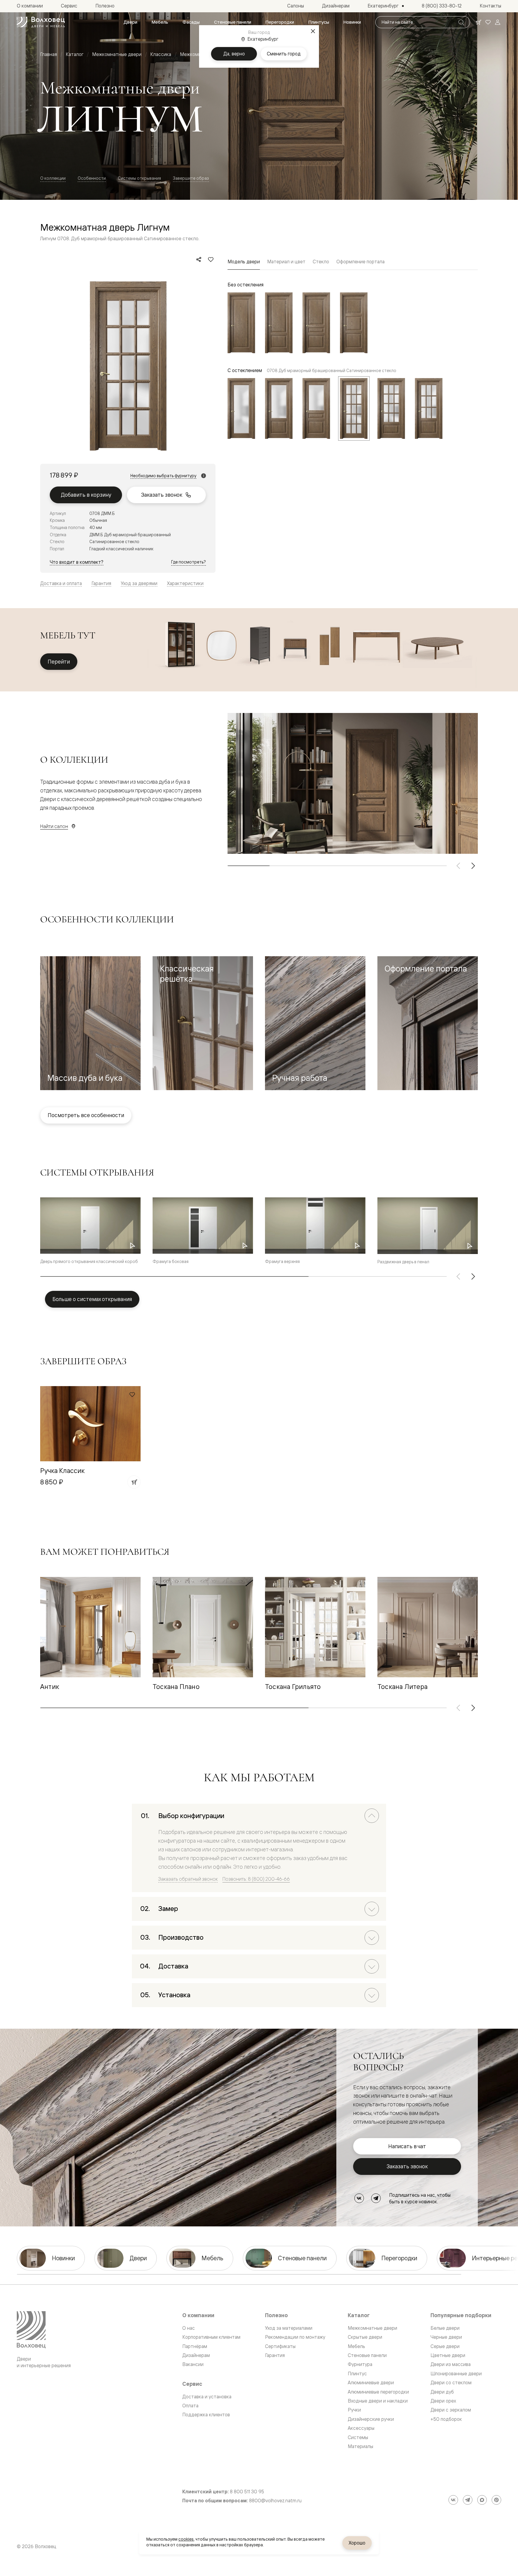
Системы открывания (139, 178)
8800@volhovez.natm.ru (275, 2501)
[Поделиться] (199, 259)
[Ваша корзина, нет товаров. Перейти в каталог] (478, 22)
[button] (90, 1023)
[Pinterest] (496, 2500)
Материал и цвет (286, 262)
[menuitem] (130, 22)
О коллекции (53, 178)
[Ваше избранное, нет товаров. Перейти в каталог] (488, 22)
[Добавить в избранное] (211, 259)
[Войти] (498, 22)
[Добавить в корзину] (134, 1482)
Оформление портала (360, 262)
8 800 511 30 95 (247, 2492)
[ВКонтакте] (359, 2198)
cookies (186, 2539)
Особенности (92, 178)
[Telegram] (376, 2198)
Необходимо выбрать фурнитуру (163, 476)
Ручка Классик (62, 1470)
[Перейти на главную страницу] (41, 22)
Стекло (321, 262)
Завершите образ (191, 178)
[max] (482, 2500)
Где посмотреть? (189, 562)
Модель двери (244, 262)
